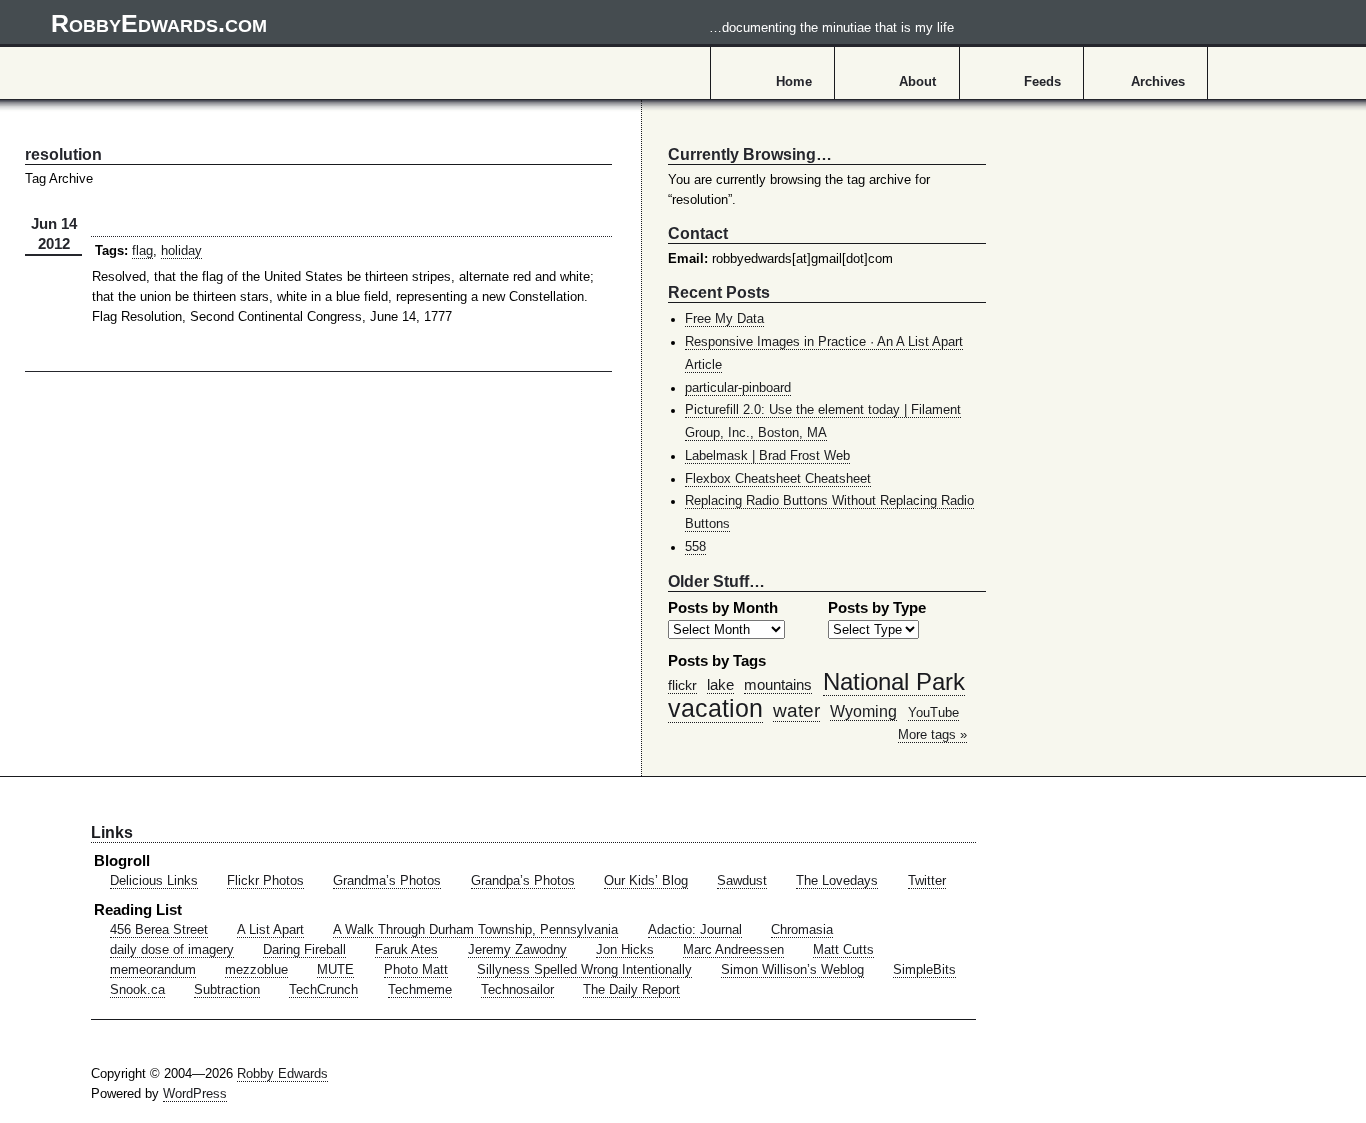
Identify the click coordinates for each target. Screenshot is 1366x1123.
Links (112, 832)
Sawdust (742, 881)
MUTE (335, 970)
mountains (778, 684)
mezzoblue (256, 970)
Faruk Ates (406, 950)
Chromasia (802, 930)
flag (142, 251)
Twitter (927, 881)
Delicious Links (154, 881)
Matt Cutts (843, 950)
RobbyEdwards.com (502, 23)
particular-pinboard (738, 388)
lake (720, 684)
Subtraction (227, 990)
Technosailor (517, 990)
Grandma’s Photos (387, 881)
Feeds (1042, 82)
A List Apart (270, 930)
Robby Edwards (282, 1074)
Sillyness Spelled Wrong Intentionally (584, 970)
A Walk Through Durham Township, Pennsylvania (475, 930)
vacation (715, 708)
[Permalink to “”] (351, 236)
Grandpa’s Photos (523, 881)
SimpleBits (924, 970)
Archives (1158, 82)
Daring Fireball (304, 950)
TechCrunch (323, 990)
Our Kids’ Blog (646, 881)
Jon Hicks (625, 950)
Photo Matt (416, 970)
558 (695, 547)
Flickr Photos (265, 881)
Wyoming (863, 711)
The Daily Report (631, 990)
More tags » (932, 735)
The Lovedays (837, 881)
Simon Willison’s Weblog (792, 970)
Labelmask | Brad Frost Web (767, 456)
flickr (682, 685)
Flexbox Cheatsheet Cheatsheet (778, 479)
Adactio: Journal (695, 930)
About (917, 82)
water (796, 710)
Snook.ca (137, 990)
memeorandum (153, 970)
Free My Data (724, 319)
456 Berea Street (159, 930)
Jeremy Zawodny (517, 950)
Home (794, 82)
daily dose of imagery (172, 950)
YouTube (933, 713)
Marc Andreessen (733, 950)
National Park (894, 681)
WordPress (195, 1094)
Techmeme (420, 990)
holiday (181, 251)
